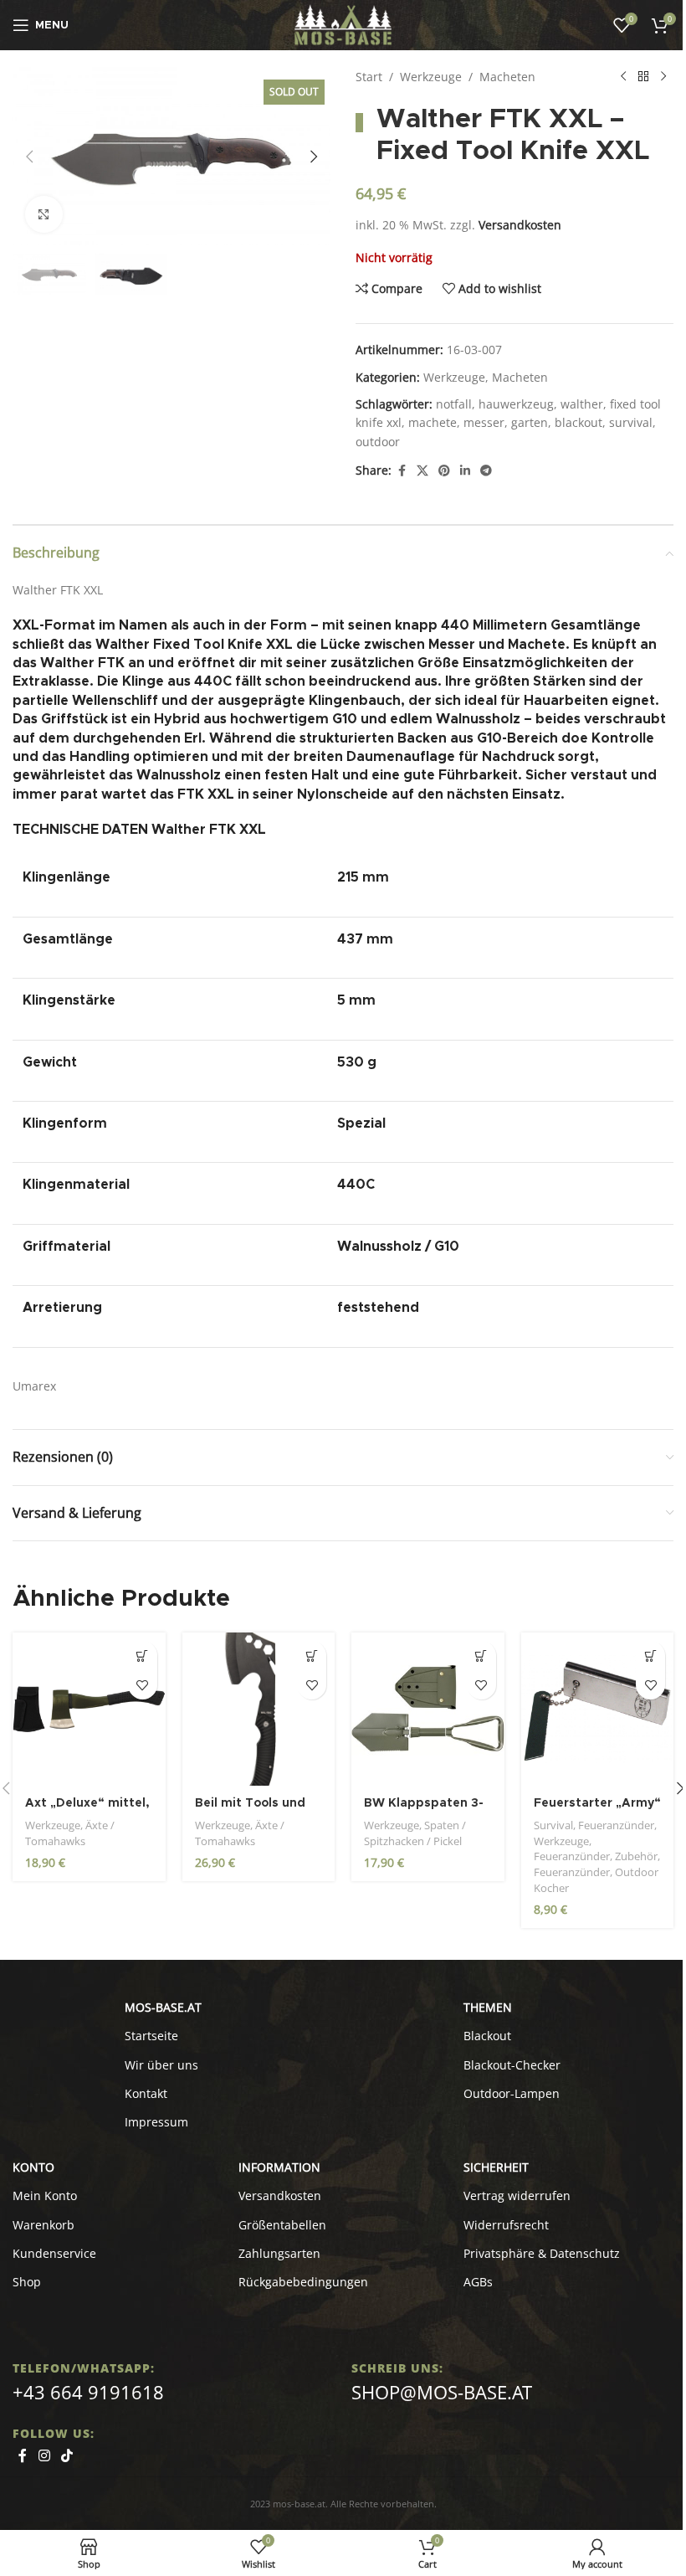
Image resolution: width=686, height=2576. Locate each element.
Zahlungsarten (279, 2253)
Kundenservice (54, 2253)
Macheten (507, 77)
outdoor (378, 442)
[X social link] (422, 471)
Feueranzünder (616, 1825)
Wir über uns (161, 2065)
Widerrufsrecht (506, 2225)
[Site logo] (343, 24)
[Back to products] (643, 77)
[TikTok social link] (67, 2455)
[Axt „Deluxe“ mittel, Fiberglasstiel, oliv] (89, 1709)
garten (530, 422)
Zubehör (636, 1856)
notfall (454, 404)
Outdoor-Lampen (512, 2093)
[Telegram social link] (486, 471)
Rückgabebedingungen (303, 2282)
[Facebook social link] (402, 471)
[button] (29, 157)
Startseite (151, 2036)
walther (582, 404)
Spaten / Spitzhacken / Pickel (415, 1833)
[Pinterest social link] (444, 471)
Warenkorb (44, 2225)
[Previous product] (623, 77)
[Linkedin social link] (465, 471)
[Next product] (663, 77)
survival (631, 422)
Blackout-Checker (512, 2065)
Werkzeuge (431, 77)
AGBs (478, 2282)
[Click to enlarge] (44, 215)
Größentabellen (282, 2225)
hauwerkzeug (516, 404)
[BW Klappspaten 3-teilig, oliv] (428, 1709)
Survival (553, 1825)
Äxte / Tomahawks (70, 1833)
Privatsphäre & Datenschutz (542, 2253)
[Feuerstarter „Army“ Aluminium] (598, 1709)
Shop (27, 2282)
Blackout (487, 2036)
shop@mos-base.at (442, 2392)
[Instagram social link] (44, 2455)
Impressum (156, 2122)
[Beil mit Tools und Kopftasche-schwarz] (259, 1709)
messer (484, 422)
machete (433, 422)
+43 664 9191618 (88, 2392)
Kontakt (146, 2093)
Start (369, 77)
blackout (578, 422)
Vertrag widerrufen (517, 2196)
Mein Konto (45, 2196)
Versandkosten (520, 225)
